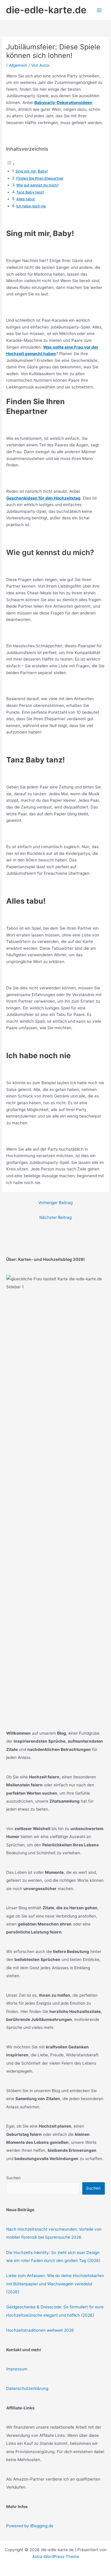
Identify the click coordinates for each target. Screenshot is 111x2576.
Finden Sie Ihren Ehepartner (40, 178)
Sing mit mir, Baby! (32, 171)
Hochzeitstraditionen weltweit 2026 (40, 2330)
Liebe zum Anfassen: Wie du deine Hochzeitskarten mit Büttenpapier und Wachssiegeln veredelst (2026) (55, 2284)
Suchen (13, 2178)
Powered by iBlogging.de (30, 2526)
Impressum (17, 2369)
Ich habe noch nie (31, 206)
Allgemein (18, 65)
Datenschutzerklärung (27, 2388)
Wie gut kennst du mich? (37, 185)
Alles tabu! (26, 199)
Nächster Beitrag (55, 1217)
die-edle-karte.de (46, 10)
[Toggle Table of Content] (11, 164)
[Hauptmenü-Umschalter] (99, 10)
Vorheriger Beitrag (55, 1203)
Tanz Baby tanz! (30, 192)
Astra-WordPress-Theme (56, 2557)
